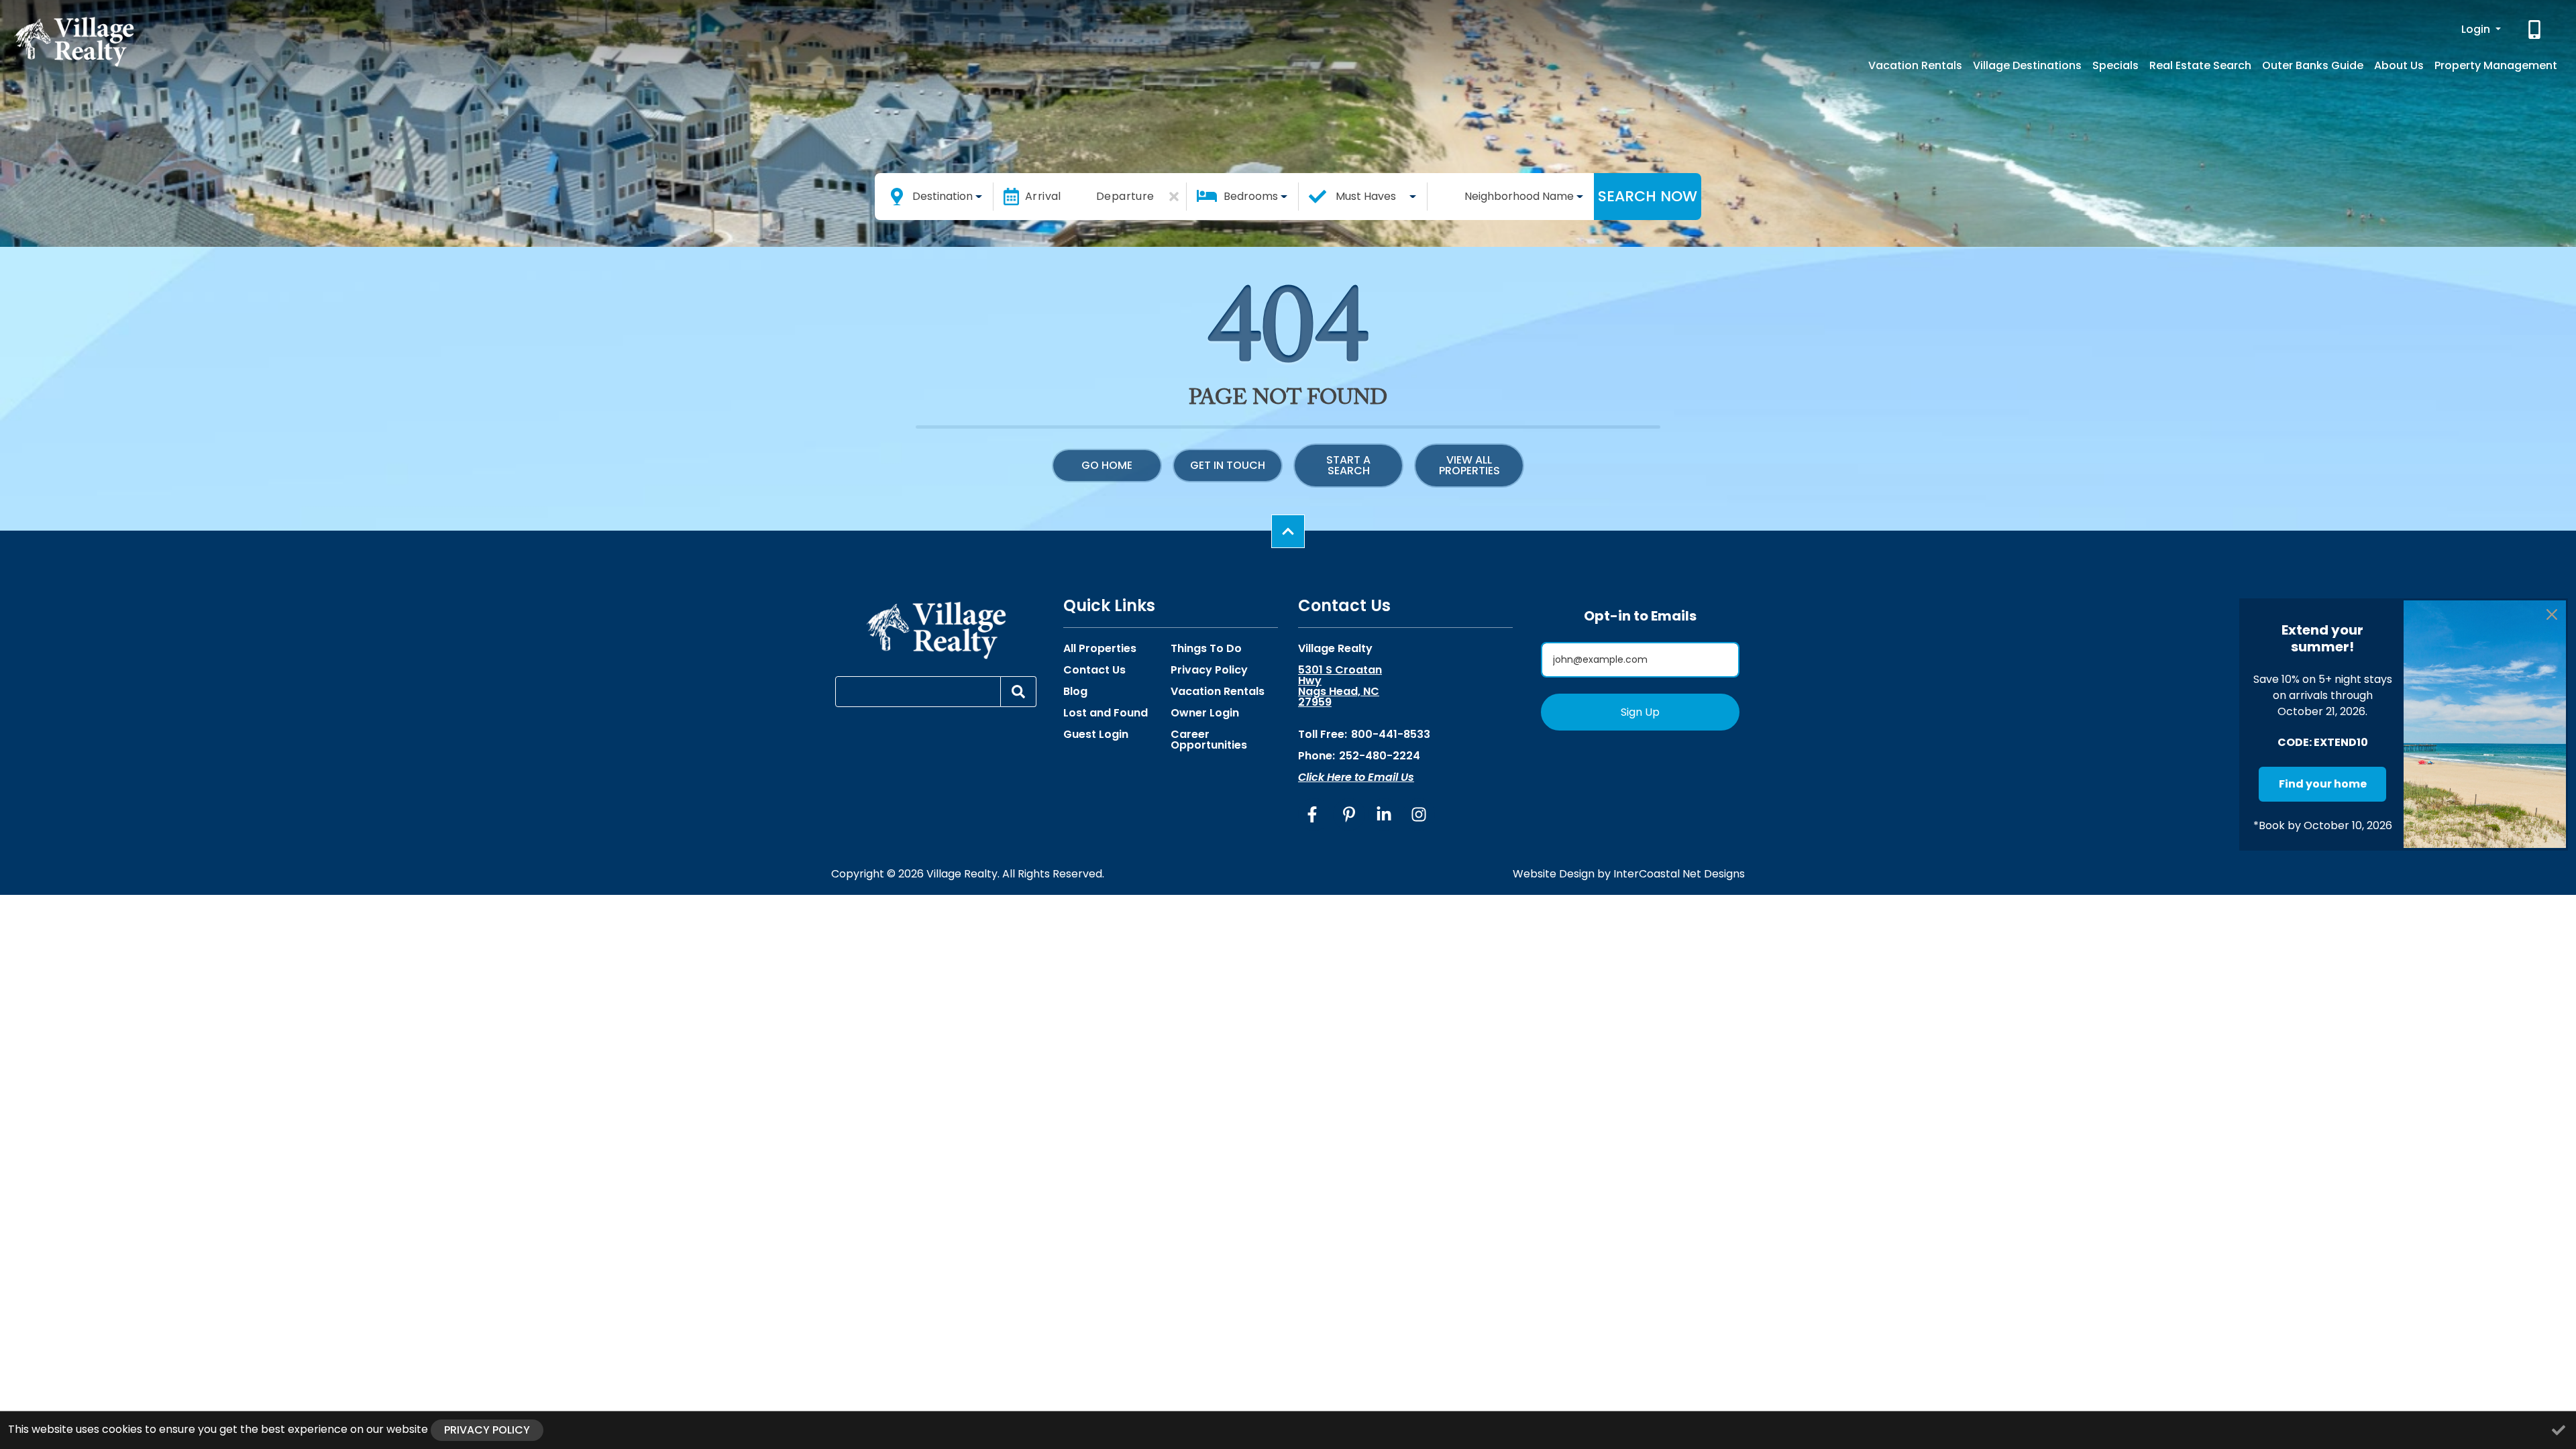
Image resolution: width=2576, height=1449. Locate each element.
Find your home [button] (2323, 784)
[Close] (2552, 614)
